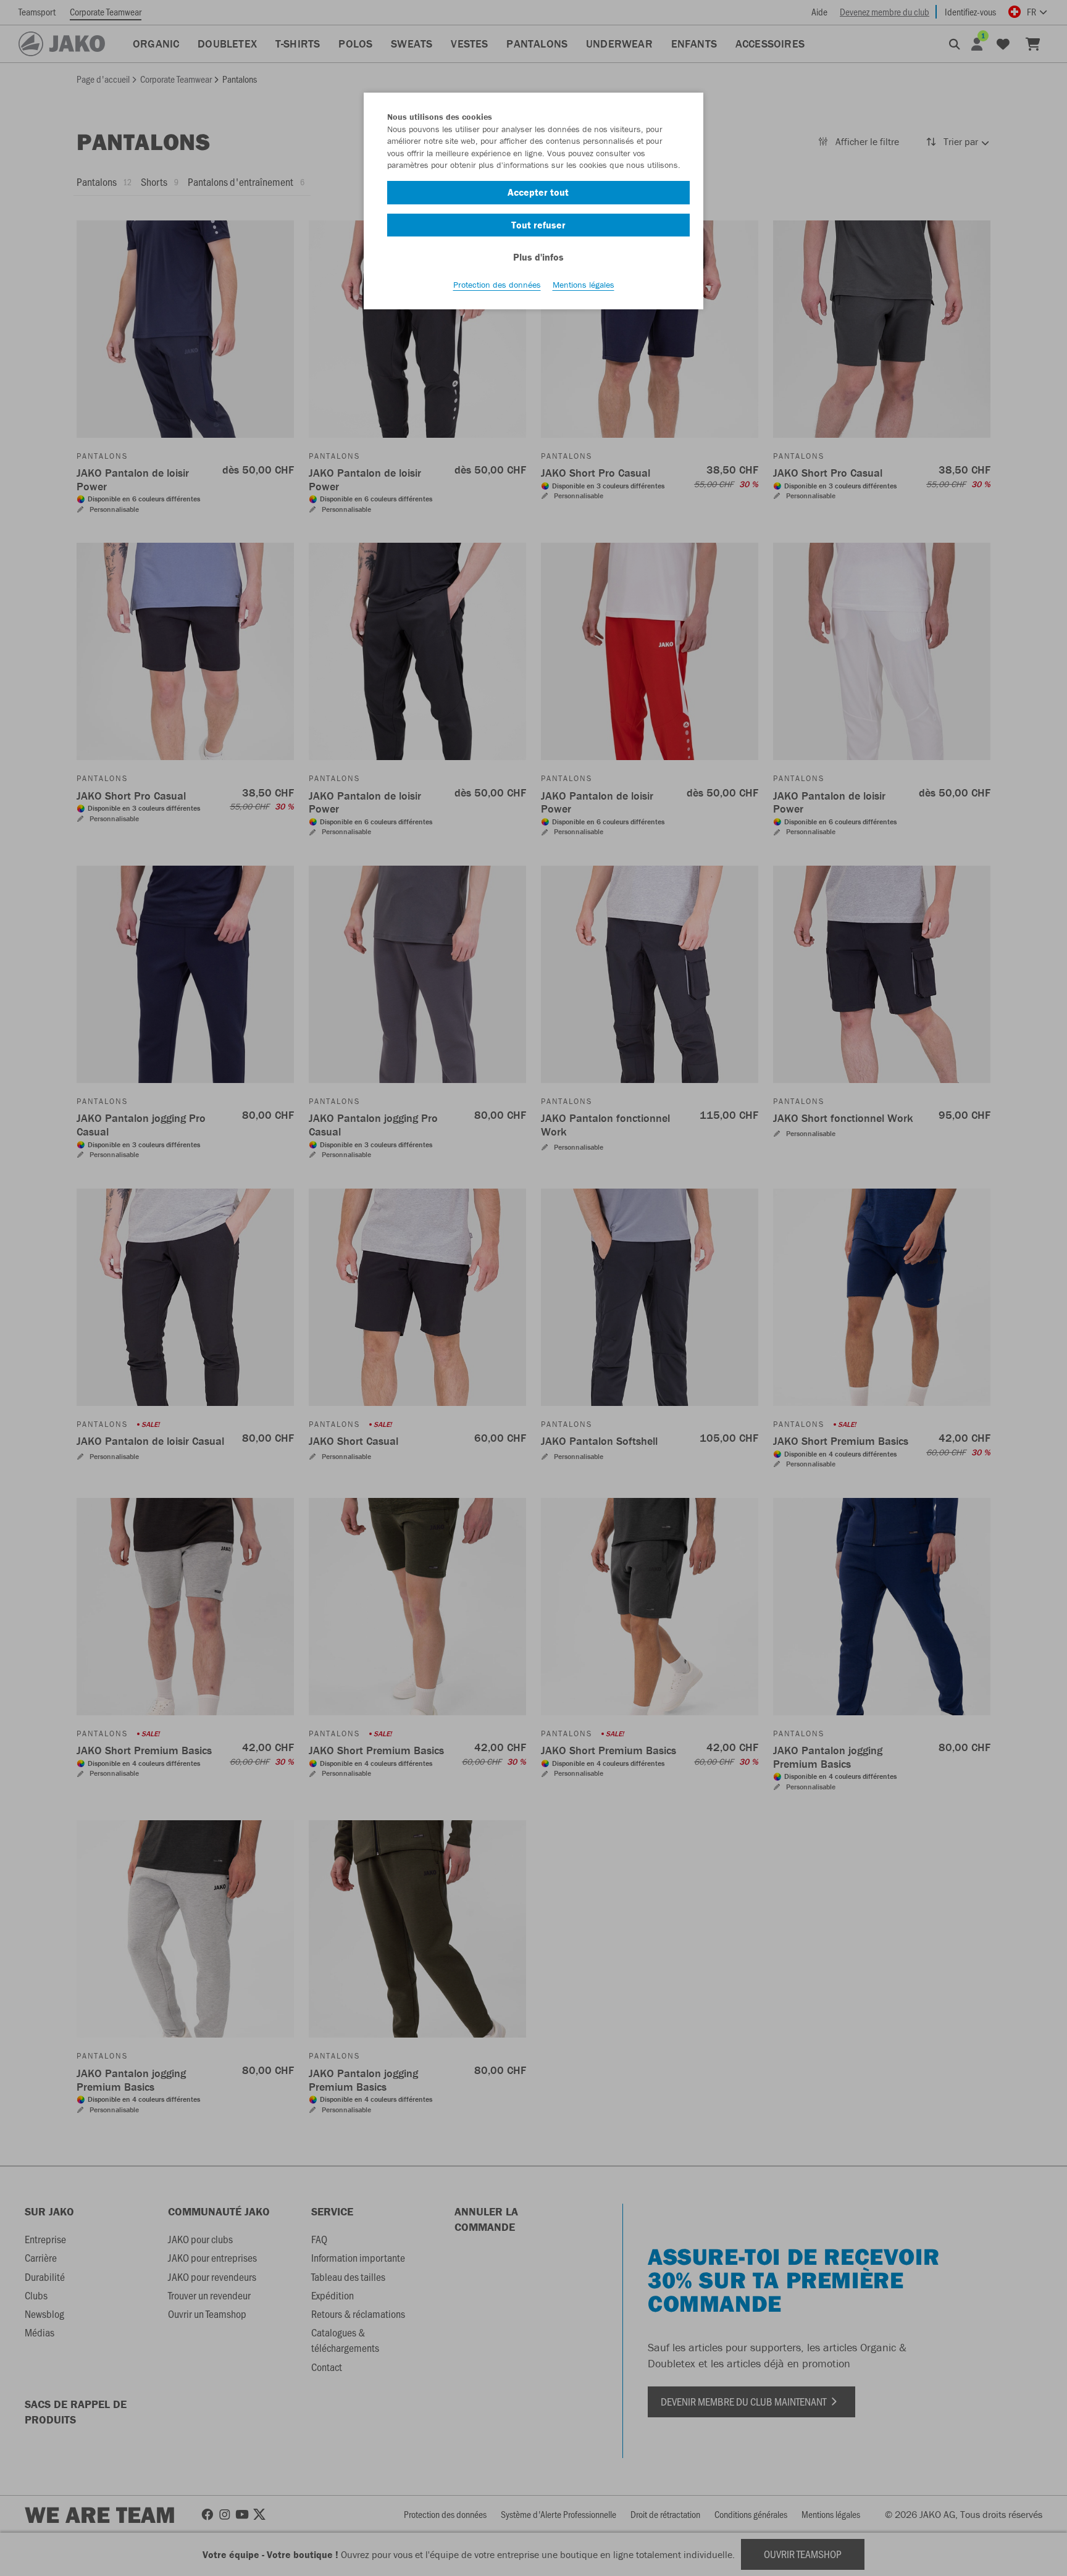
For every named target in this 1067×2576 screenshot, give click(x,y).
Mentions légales (584, 285)
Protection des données (497, 285)
